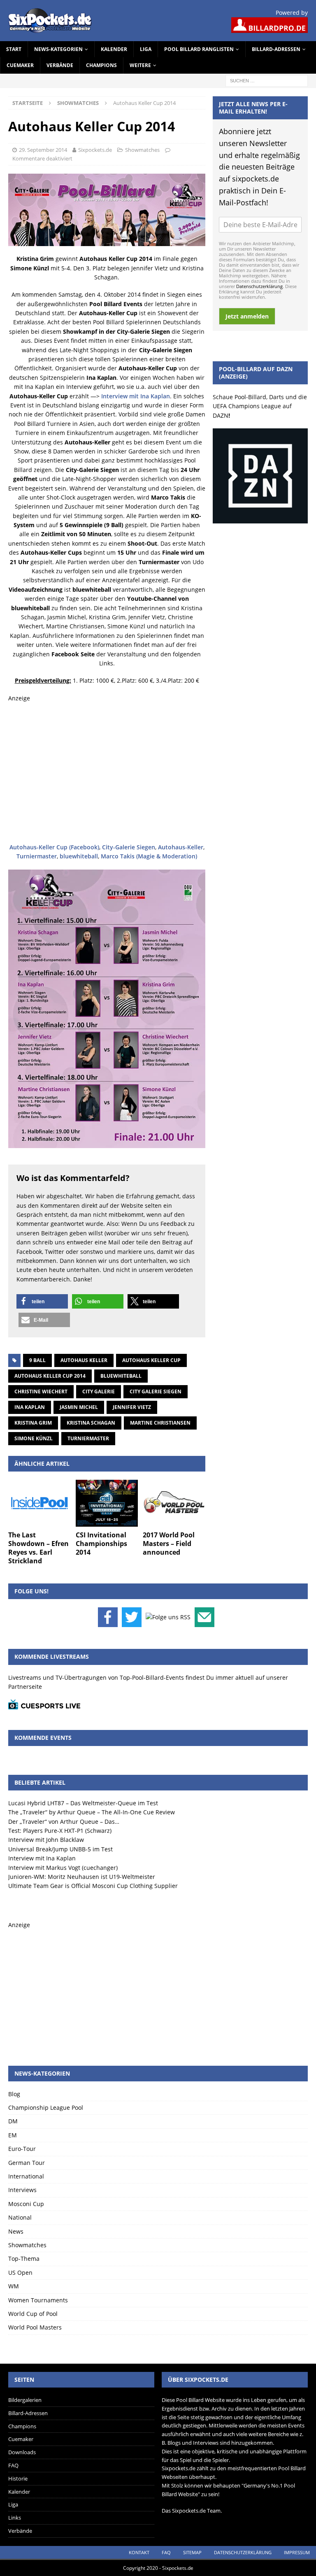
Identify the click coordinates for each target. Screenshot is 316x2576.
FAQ (13, 2465)
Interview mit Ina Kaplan (136, 396)
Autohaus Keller (84, 1360)
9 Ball (37, 1360)
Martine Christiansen (160, 1423)
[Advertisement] (107, 773)
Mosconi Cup (26, 2204)
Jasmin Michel (79, 1407)
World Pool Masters (35, 2327)
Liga (146, 49)
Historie (18, 2478)
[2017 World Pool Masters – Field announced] (174, 1503)
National (20, 2217)
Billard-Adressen (276, 49)
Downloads (22, 2452)
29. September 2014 (43, 150)
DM (13, 2121)
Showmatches (142, 150)
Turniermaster (37, 856)
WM (14, 2286)
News (16, 2231)
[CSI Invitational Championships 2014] (107, 1503)
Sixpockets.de (95, 150)
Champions (101, 65)
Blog (14, 2094)
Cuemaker (20, 65)
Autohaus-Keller (181, 847)
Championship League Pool (46, 2108)
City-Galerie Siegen (129, 847)
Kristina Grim (33, 1423)
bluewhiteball (79, 856)
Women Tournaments (38, 2300)
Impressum (297, 2552)
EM (13, 2135)
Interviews (22, 2190)
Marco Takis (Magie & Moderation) (149, 856)
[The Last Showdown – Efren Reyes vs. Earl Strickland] (39, 1503)
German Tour (27, 2163)
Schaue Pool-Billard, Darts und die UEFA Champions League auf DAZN (260, 406)
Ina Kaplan (30, 1407)
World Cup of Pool (33, 2314)
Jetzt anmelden (247, 316)
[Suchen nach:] (267, 80)
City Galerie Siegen (156, 1391)
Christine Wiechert (41, 1391)
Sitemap (192, 2552)
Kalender (114, 49)
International (26, 2176)
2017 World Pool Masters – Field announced (169, 1544)
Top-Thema (24, 2259)
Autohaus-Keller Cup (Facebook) (54, 847)
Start (14, 49)
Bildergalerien (25, 2400)
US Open (20, 2273)
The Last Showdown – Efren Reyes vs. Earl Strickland (38, 1548)
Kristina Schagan (91, 1423)
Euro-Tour (22, 2149)
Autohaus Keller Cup (151, 1360)
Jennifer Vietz (132, 1407)
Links (15, 2518)
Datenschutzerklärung (259, 286)
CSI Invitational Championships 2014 (101, 1544)
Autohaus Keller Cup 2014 (50, 1376)
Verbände (60, 65)
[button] (42, 1301)
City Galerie (99, 1391)
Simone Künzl (34, 1438)
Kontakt (139, 2552)
